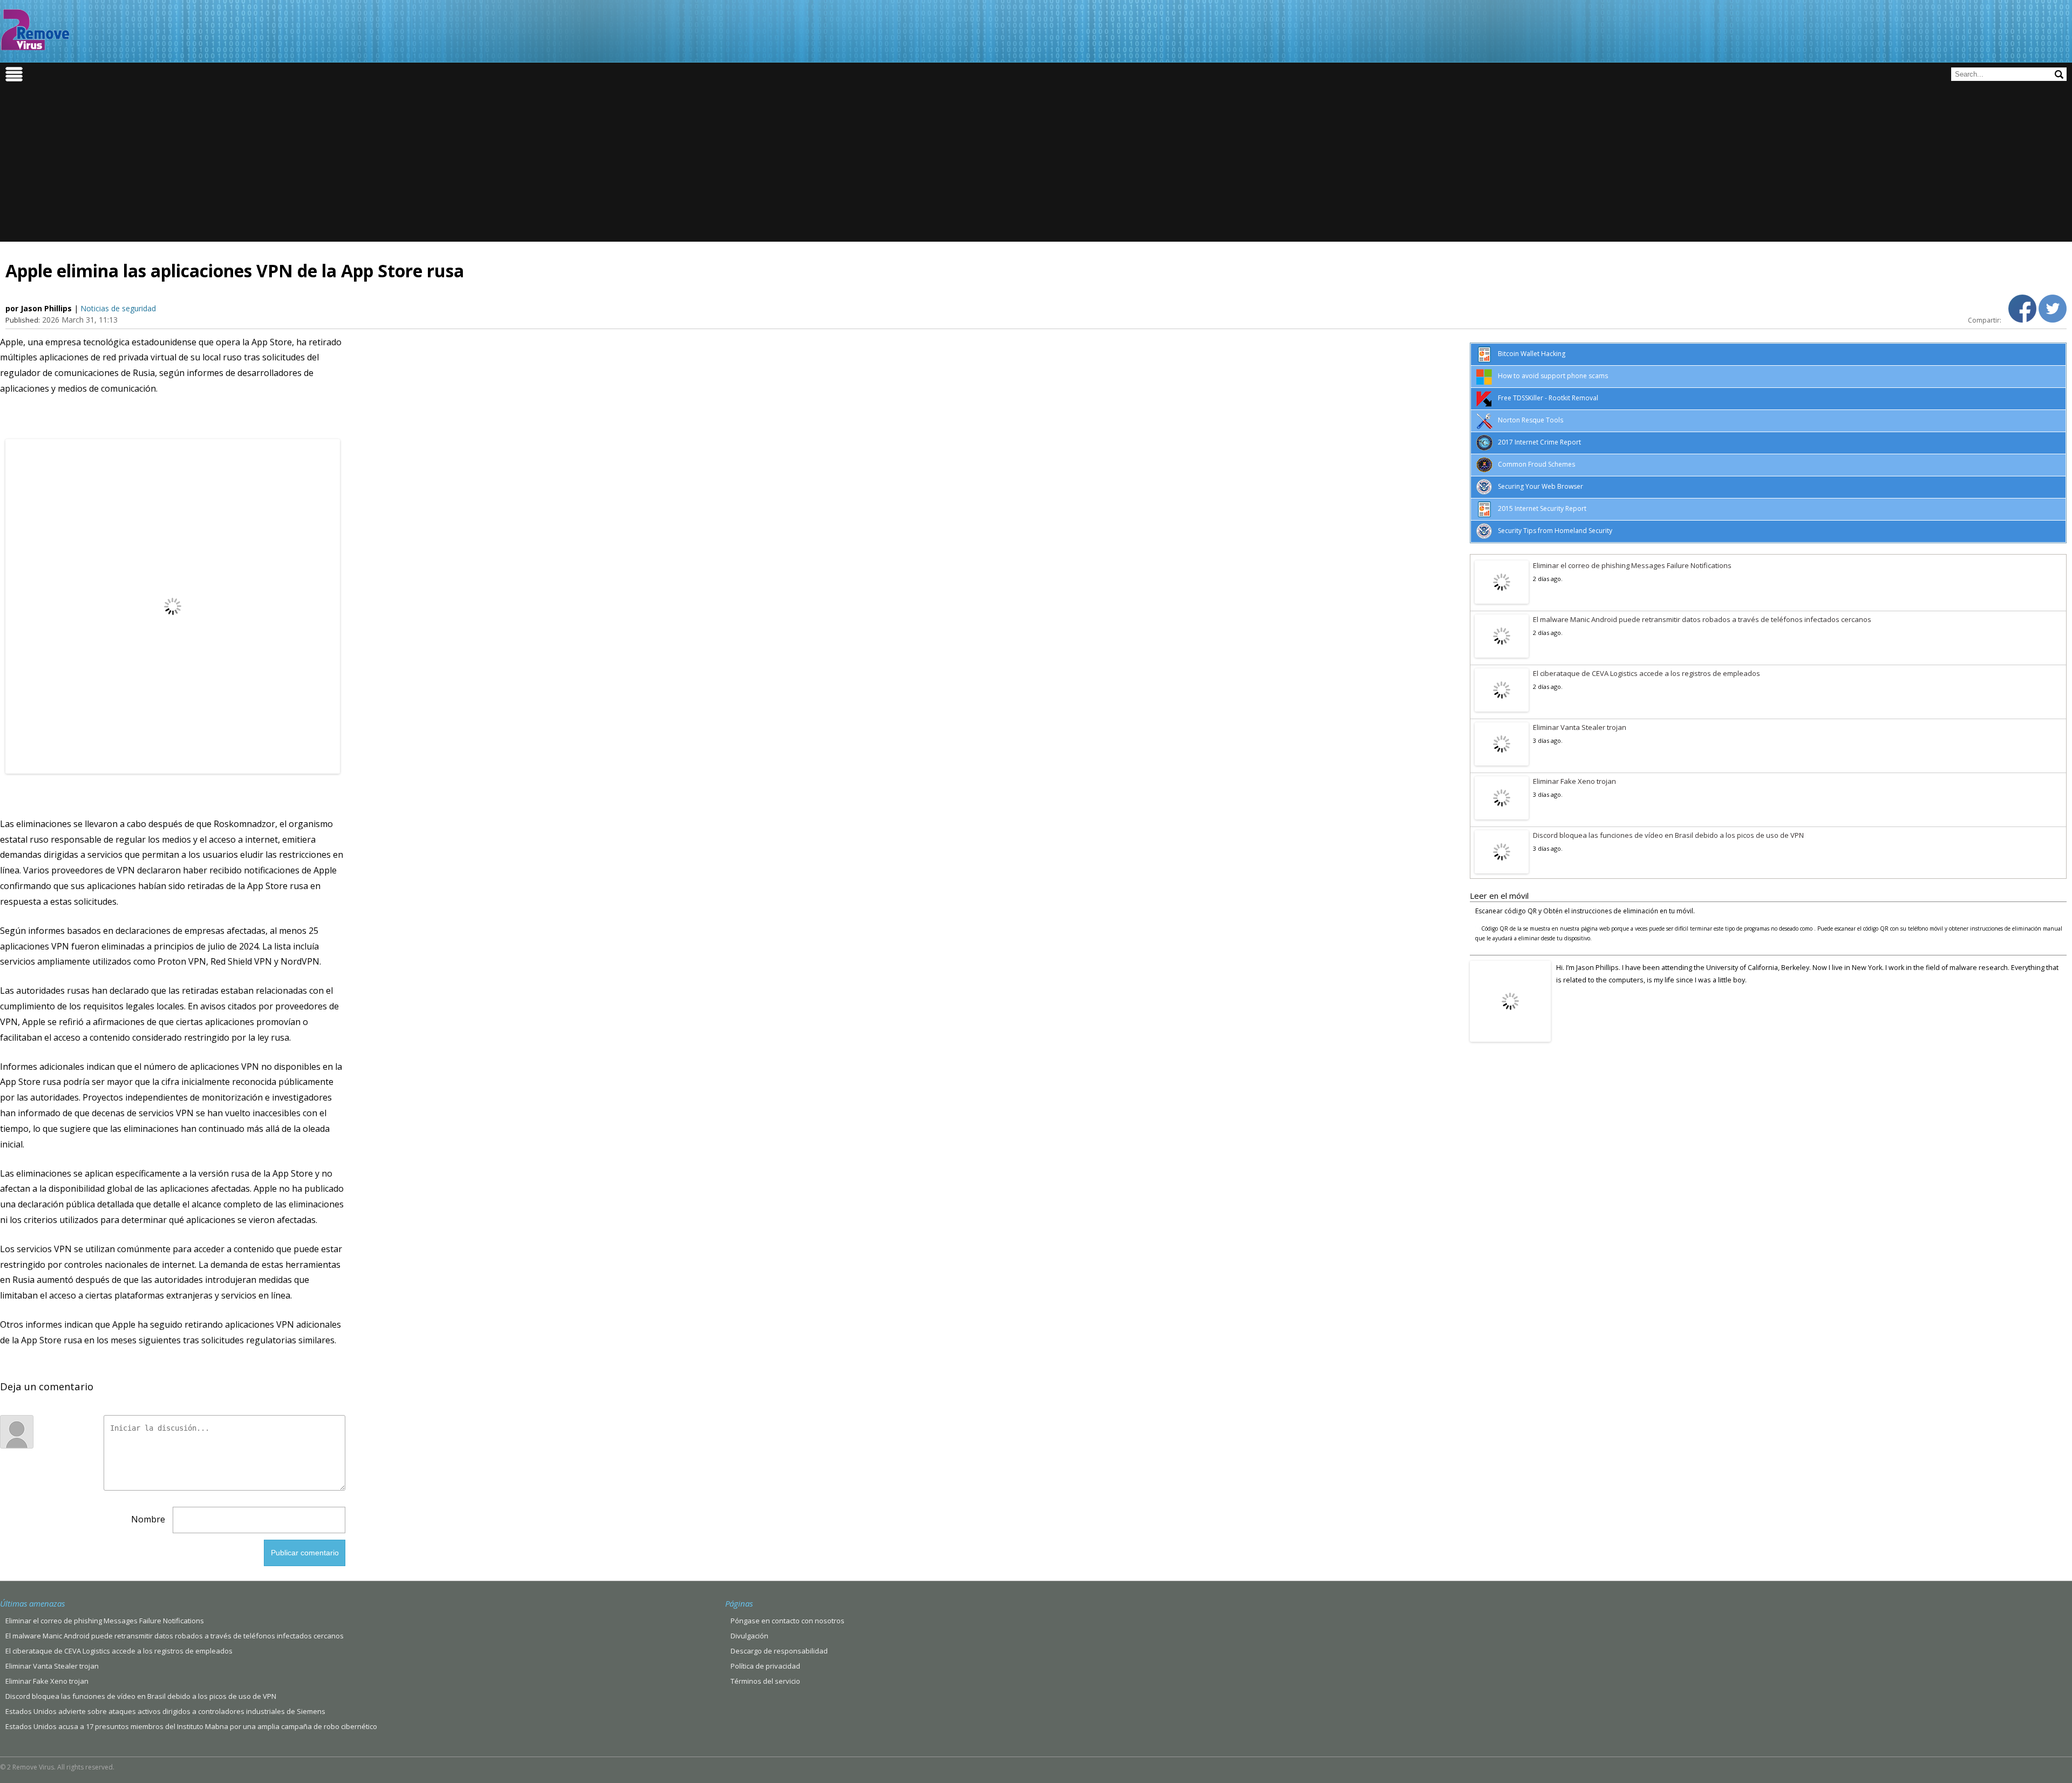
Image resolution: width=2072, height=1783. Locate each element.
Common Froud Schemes (1536, 464)
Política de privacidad (765, 1666)
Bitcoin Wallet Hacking (1532, 354)
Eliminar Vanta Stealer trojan (1580, 727)
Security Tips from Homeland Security (1555, 531)
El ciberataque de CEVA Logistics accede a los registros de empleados (1647, 673)
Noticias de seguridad (118, 308)
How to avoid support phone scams (1553, 376)
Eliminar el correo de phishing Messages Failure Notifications (1632, 565)
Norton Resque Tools (1531, 420)
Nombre (148, 1519)
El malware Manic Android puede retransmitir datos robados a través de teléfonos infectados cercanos (1702, 619)
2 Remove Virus (35, 30)
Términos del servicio (765, 1681)
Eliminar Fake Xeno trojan (1575, 781)
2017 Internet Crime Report (1539, 442)
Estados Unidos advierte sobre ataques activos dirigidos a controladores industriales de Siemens (165, 1711)
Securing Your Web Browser (1541, 486)
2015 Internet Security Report (1542, 508)
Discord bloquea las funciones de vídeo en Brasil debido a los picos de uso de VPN (1668, 835)
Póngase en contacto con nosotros (788, 1621)
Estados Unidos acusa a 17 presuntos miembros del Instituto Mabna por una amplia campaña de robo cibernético (191, 1726)
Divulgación (749, 1636)
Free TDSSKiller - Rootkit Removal (1548, 398)
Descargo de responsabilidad (779, 1651)
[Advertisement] (1036, 166)
